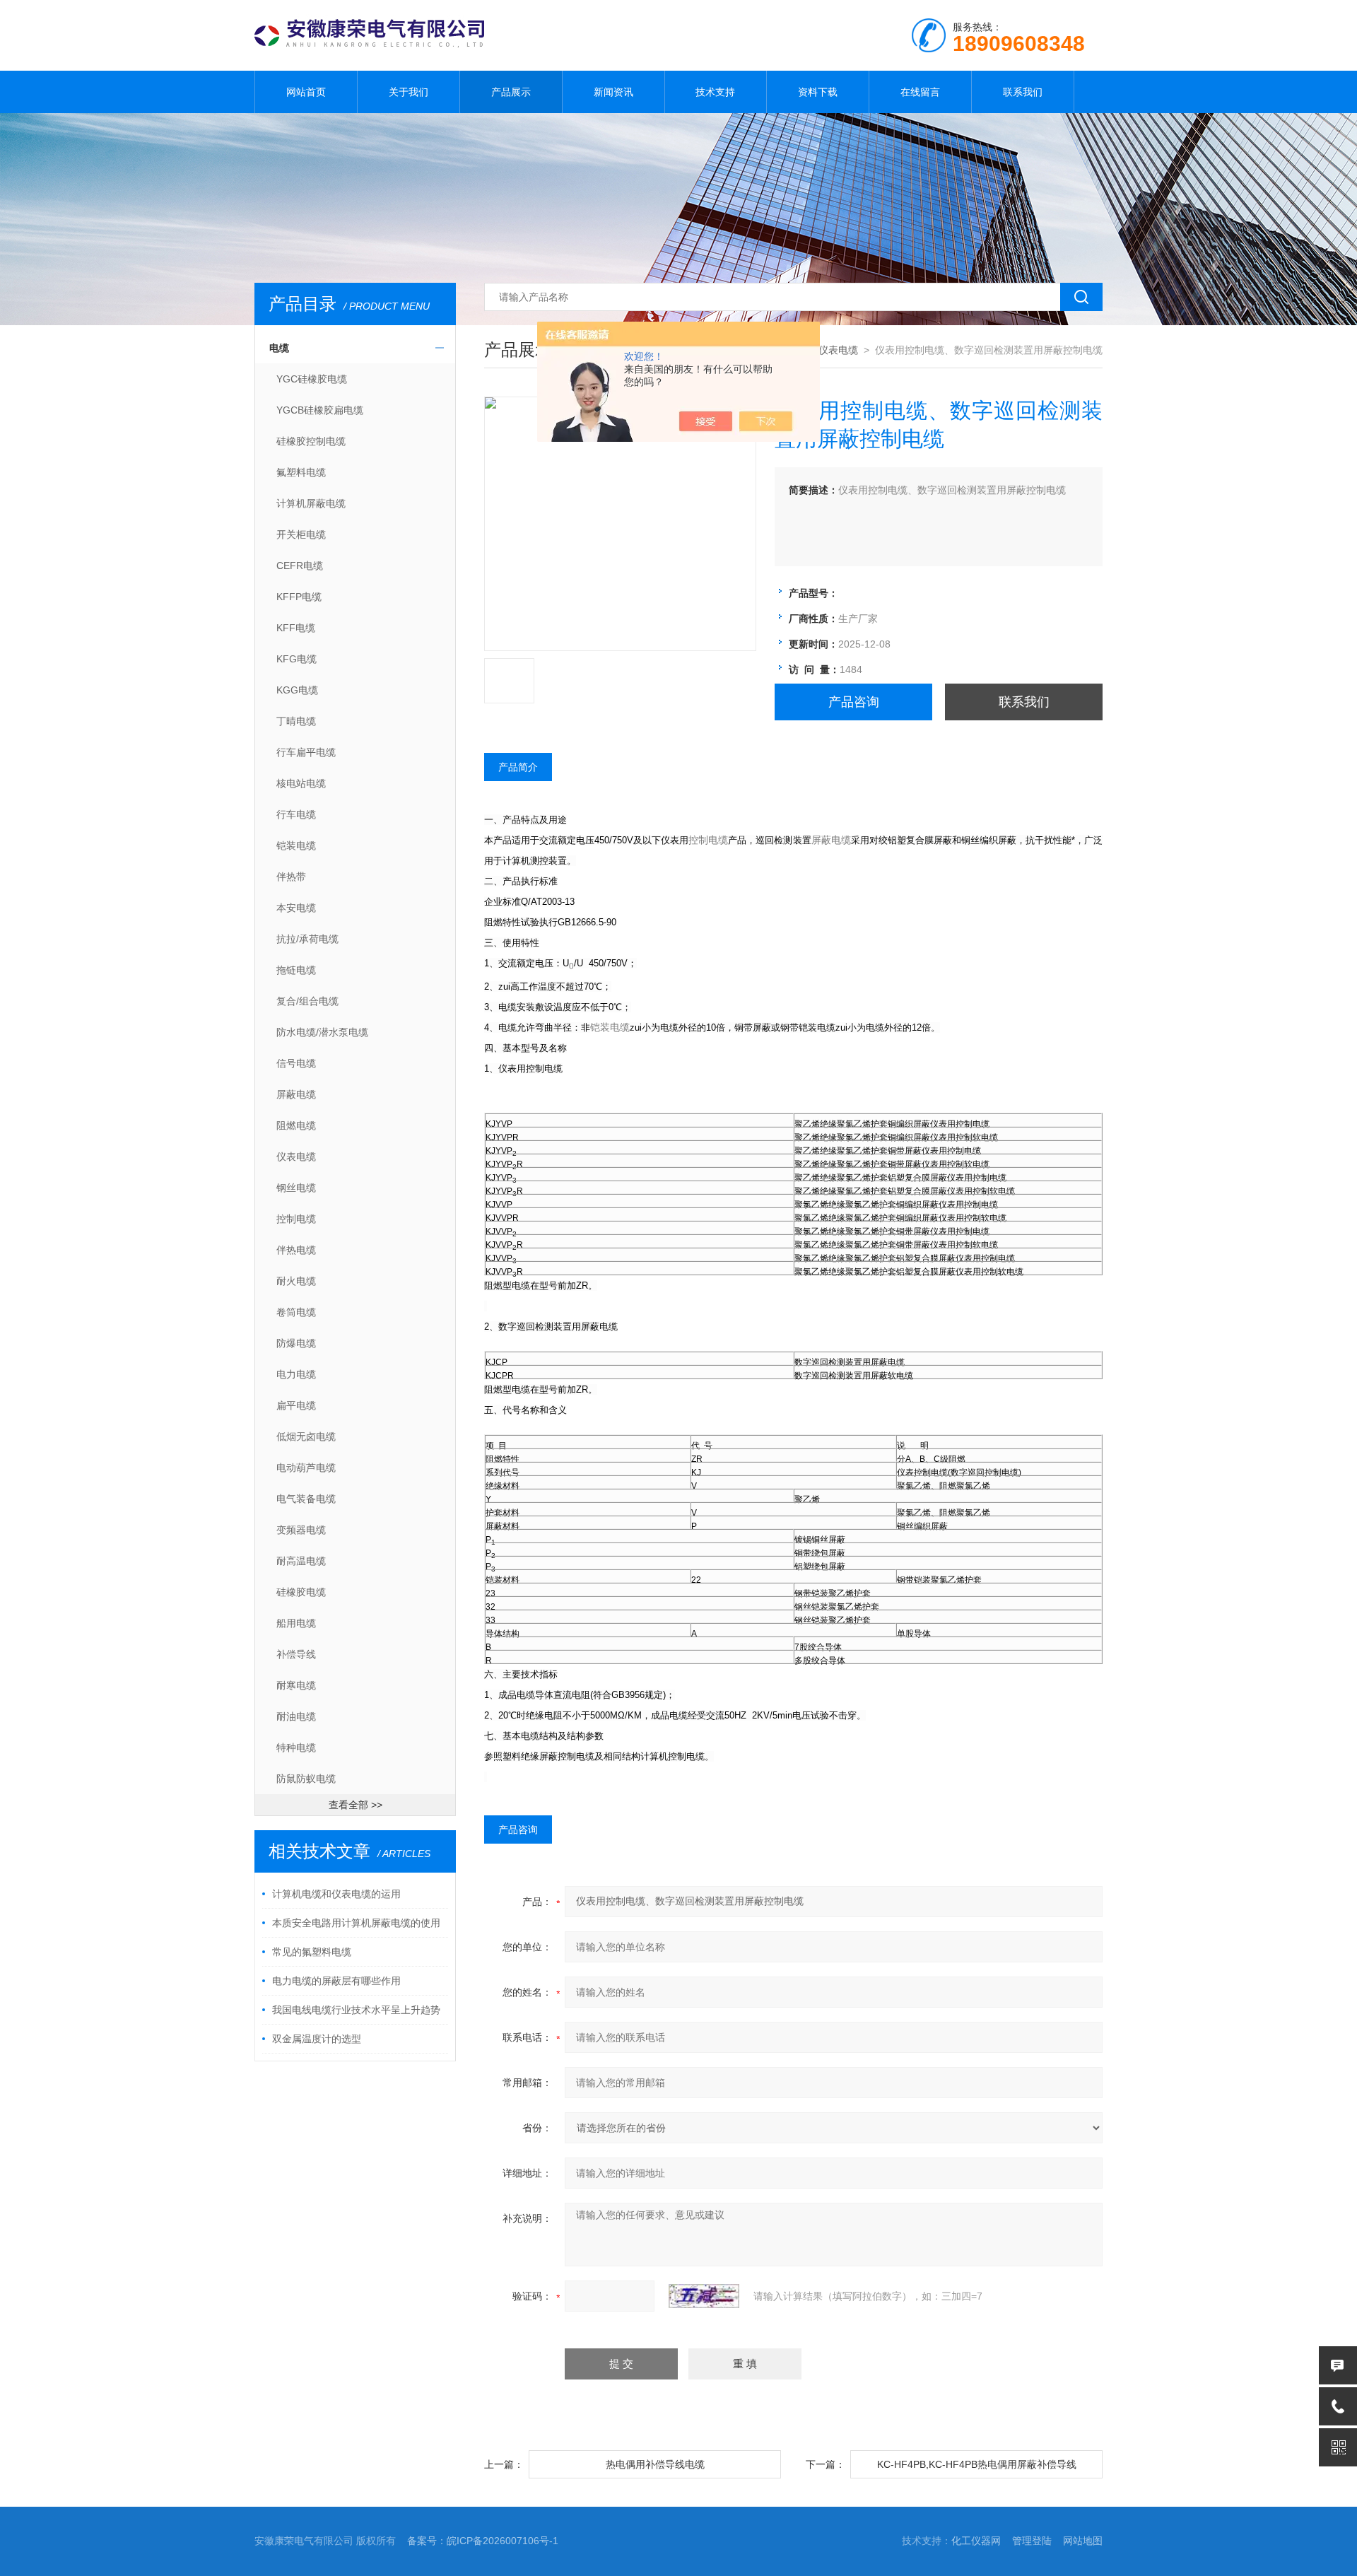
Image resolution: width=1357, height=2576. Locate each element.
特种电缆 (296, 1747)
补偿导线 (296, 1654)
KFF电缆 (296, 628)
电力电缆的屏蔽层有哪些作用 (336, 1981)
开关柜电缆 (301, 534)
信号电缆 (296, 1063)
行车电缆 (296, 814)
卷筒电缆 (296, 1312)
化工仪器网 (976, 2541)
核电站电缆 (301, 783)
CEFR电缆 (300, 566)
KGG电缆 (297, 690)
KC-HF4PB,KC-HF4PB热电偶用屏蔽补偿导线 (977, 2464)
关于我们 (409, 92)
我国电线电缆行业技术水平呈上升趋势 (356, 2010)
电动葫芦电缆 (306, 1468)
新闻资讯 (613, 92)
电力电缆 (296, 1374)
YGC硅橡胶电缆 (312, 379)
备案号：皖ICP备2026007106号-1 (483, 2541)
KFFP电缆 (299, 597)
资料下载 (818, 92)
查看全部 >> (356, 1805)
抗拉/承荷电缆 (307, 939)
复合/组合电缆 (307, 1001)
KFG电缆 (296, 659)
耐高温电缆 (301, 1561)
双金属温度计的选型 (317, 2039)
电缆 (279, 348)
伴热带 (291, 877)
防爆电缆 (296, 1343)
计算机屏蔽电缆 (311, 503)
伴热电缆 (296, 1250)
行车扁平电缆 (306, 752)
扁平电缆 (296, 1405)
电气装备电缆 (306, 1499)
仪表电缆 (296, 1157)
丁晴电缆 (296, 721)
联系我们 (1023, 92)
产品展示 (511, 92)
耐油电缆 (296, 1716)
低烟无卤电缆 (306, 1436)
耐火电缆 (296, 1281)
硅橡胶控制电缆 (311, 441)
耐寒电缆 (296, 1685)
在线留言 (920, 92)
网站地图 (1083, 2541)
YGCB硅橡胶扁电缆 (320, 410)
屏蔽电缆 (296, 1094)
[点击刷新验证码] (704, 2296)
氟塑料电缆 (301, 472)
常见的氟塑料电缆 (312, 1952)
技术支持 (715, 92)
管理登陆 (1032, 2541)
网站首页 (306, 92)
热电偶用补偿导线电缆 (655, 2464)
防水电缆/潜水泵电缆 (322, 1032)
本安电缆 (296, 908)
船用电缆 (296, 1623)
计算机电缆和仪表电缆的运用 (336, 1894)
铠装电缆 (296, 845)
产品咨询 (854, 702)
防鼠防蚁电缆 (306, 1779)
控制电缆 (296, 1219)
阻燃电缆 (296, 1125)
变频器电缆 (301, 1530)
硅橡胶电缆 (301, 1592)
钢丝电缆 (296, 1188)
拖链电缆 (296, 970)
